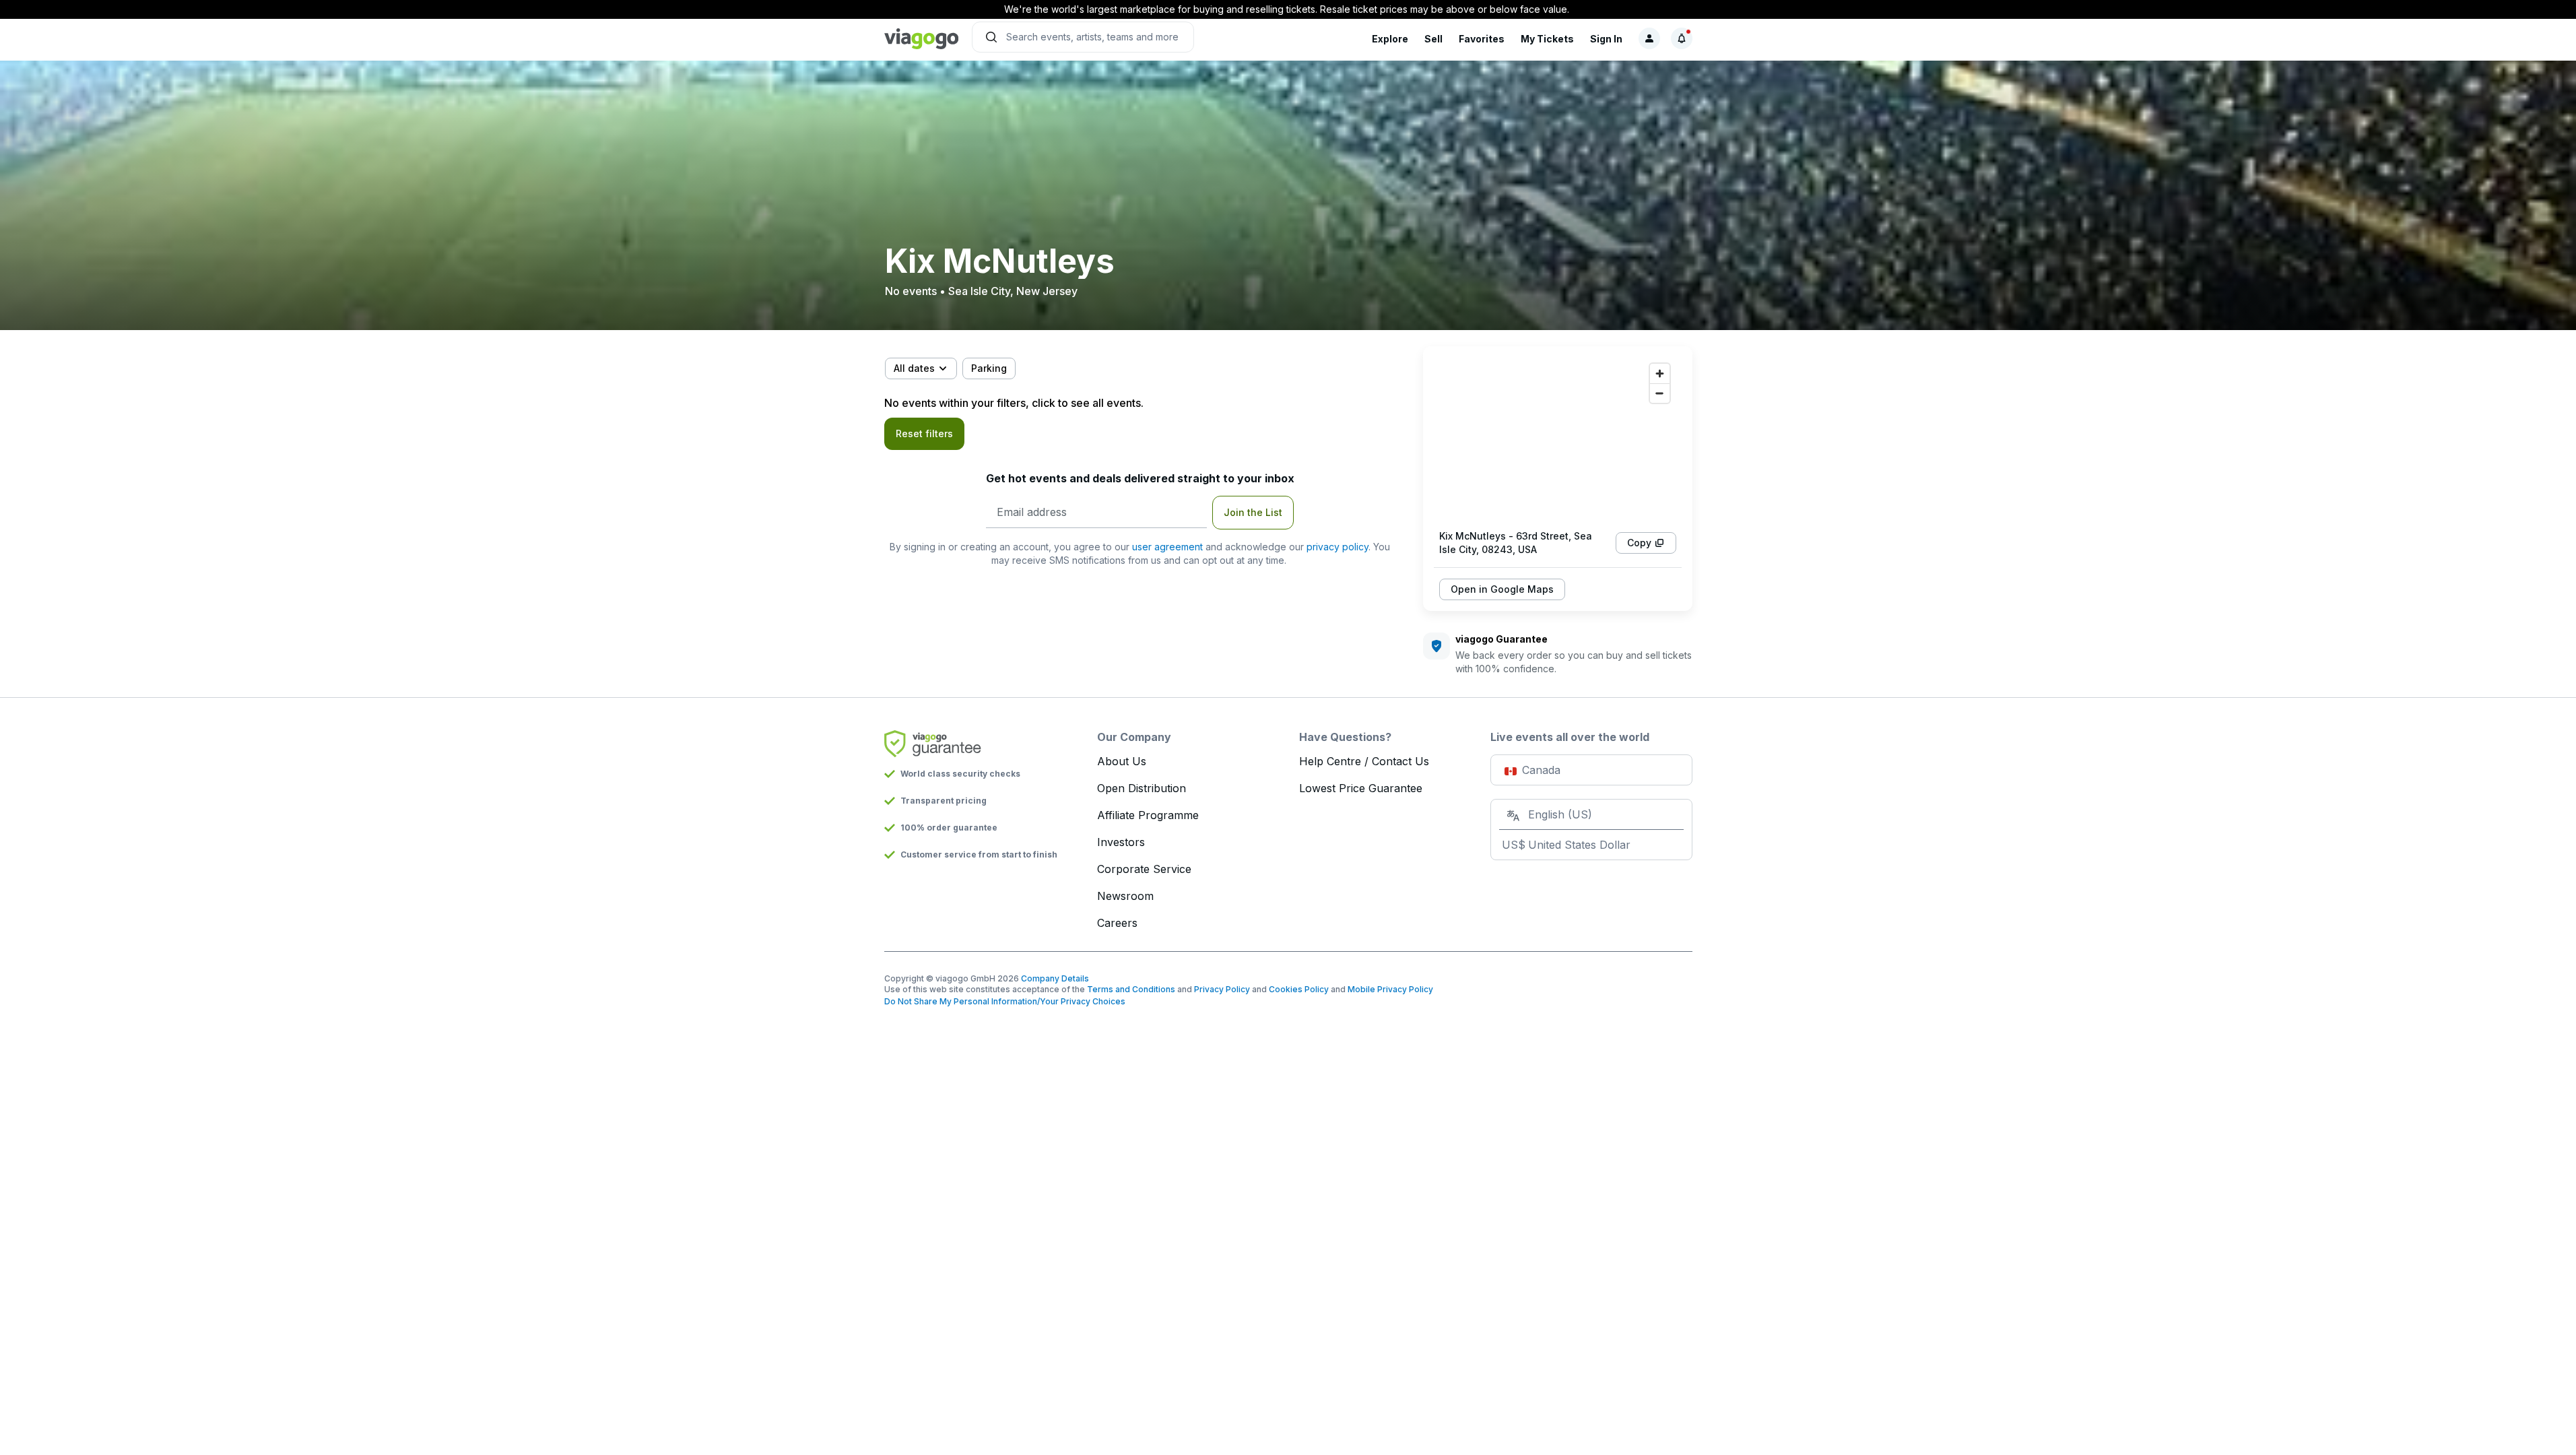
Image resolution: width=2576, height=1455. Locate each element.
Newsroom (1125, 896)
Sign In (1606, 39)
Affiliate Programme (1148, 815)
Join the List (1253, 512)
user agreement (1167, 547)
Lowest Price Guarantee (1361, 788)
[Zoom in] (1660, 374)
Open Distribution (1142, 788)
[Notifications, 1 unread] (1682, 38)
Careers (1117, 923)
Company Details (1055, 978)
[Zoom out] (1660, 393)
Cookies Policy (1299, 989)
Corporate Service (1144, 869)
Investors (1121, 842)
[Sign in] (1649, 38)
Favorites (1482, 39)
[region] (1558, 438)
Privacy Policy (1222, 989)
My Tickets (1547, 39)
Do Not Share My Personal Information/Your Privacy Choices (1005, 1001)
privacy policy (1337, 547)
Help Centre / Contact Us (1364, 761)
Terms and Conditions (1131, 989)
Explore (1390, 39)
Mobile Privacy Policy (1390, 989)
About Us (1122, 761)
